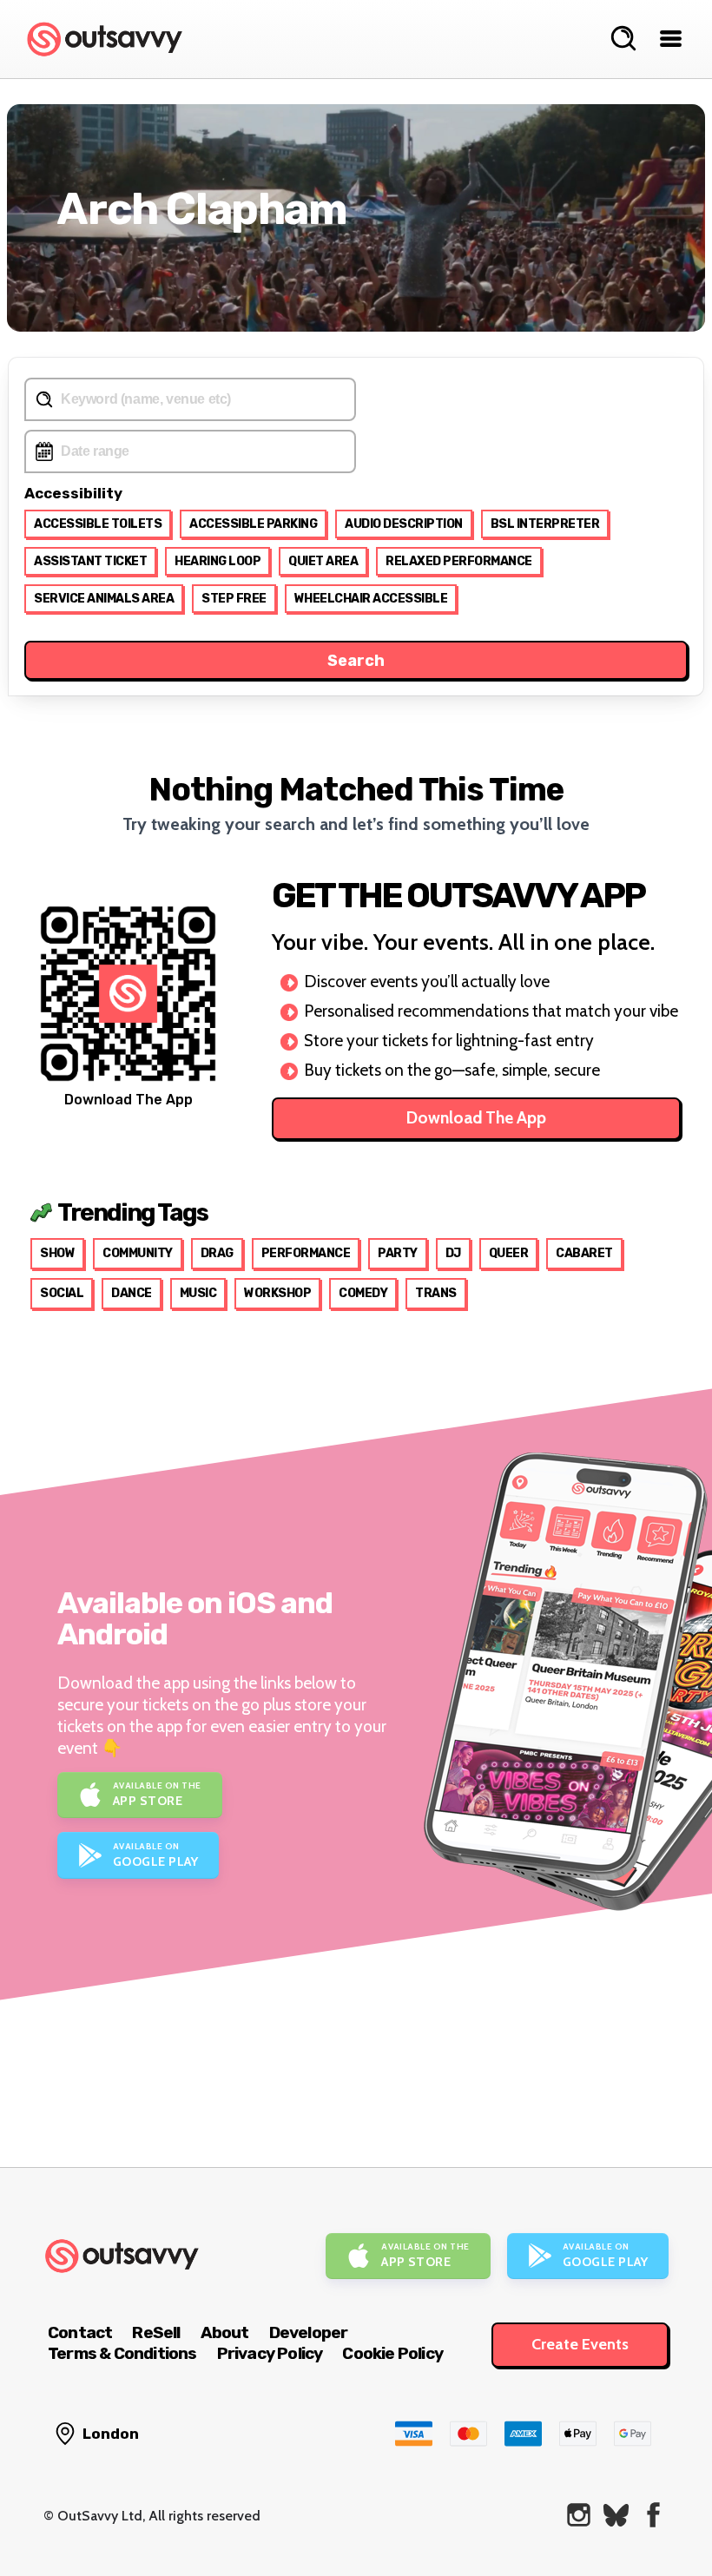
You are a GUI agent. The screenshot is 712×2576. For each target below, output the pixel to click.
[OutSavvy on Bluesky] (616, 2515)
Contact (80, 2332)
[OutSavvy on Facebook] (653, 2515)
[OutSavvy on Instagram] (579, 2515)
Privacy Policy (270, 2353)
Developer (309, 2332)
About (225, 2332)
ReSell (156, 2332)
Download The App (476, 1118)
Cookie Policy (392, 2353)
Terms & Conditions (122, 2353)
